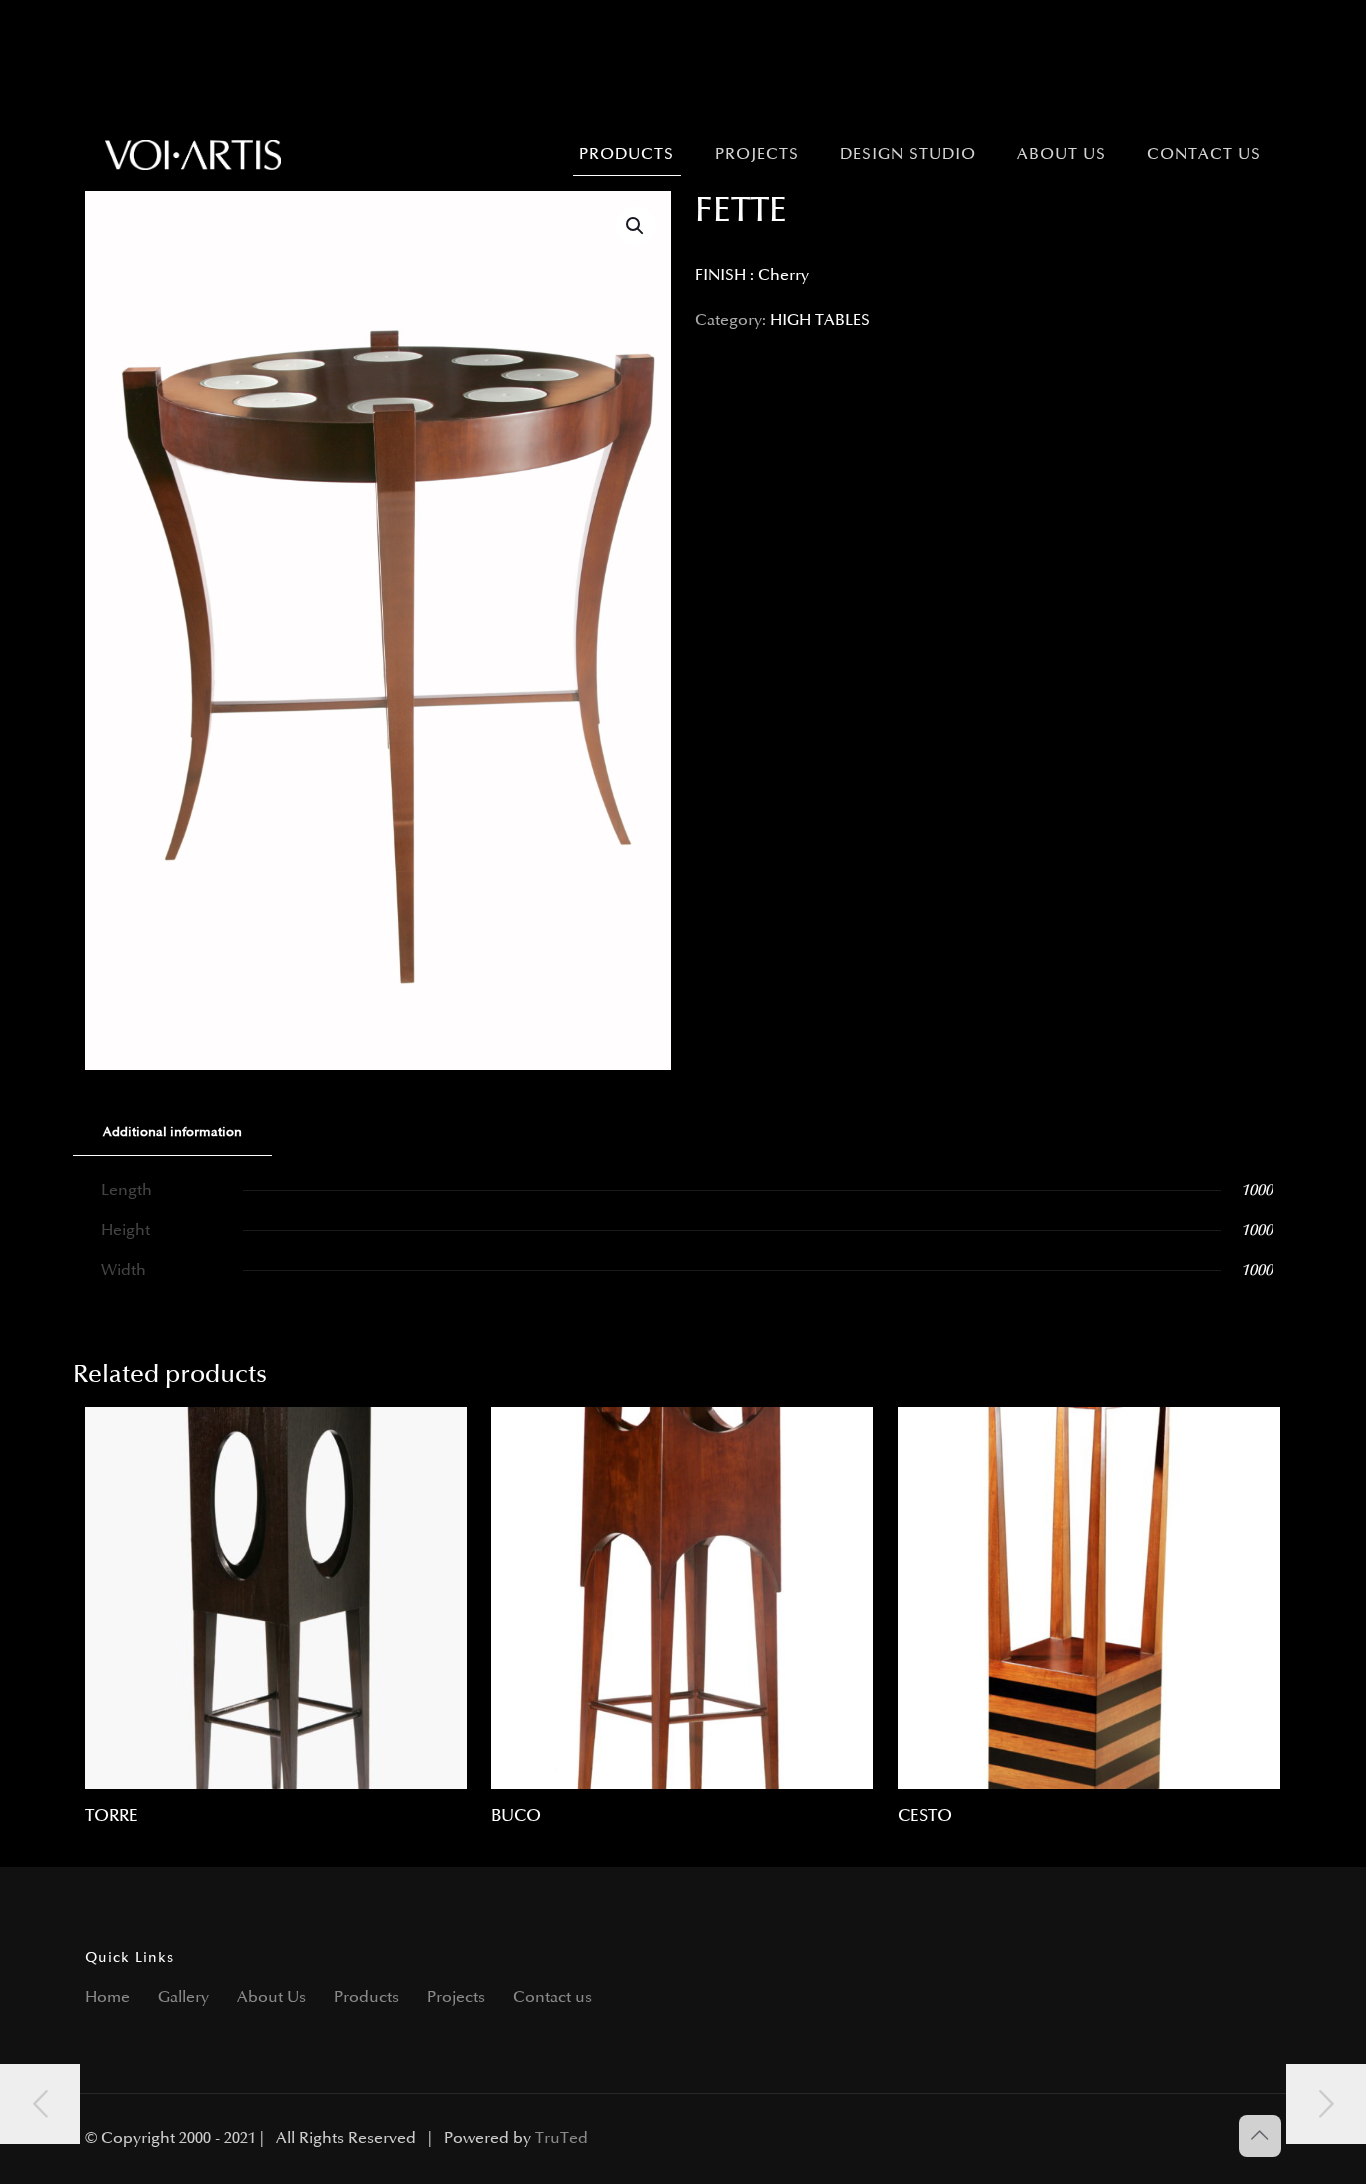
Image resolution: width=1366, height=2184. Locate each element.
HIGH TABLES (820, 320)
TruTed (561, 2138)
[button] (636, 226)
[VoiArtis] (193, 155)
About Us (271, 1997)
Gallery (183, 1997)
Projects (456, 1997)
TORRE (111, 1816)
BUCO (516, 1816)
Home (107, 1997)
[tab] (172, 1132)
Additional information (172, 1132)
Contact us (552, 1997)
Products (366, 1997)
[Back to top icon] (1260, 2136)
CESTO (925, 1816)
